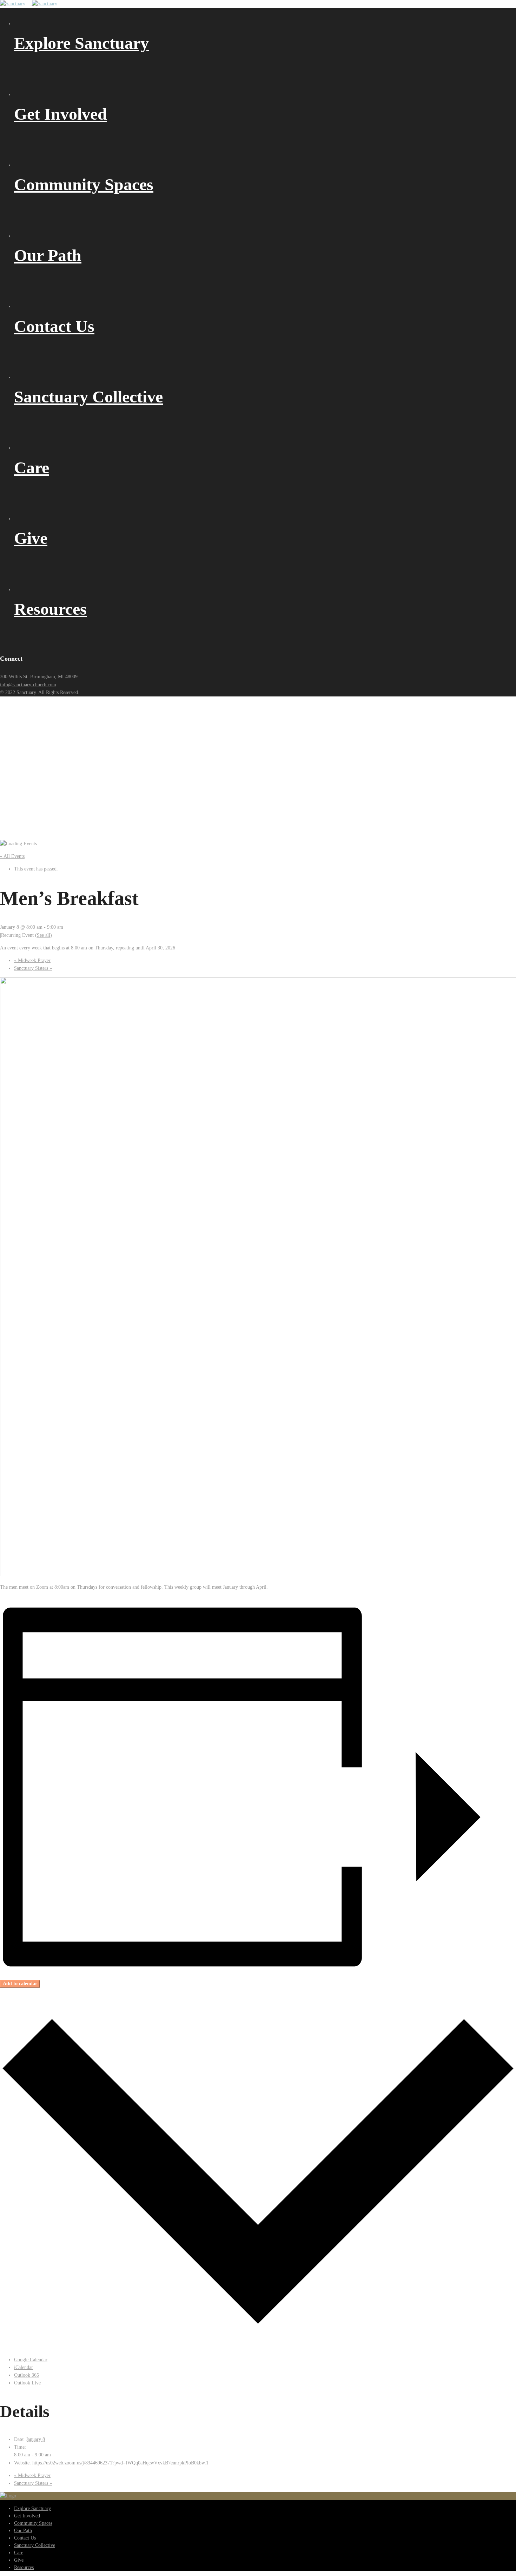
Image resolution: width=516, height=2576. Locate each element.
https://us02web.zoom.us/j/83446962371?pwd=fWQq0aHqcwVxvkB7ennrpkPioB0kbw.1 (120, 2463)
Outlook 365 (27, 2375)
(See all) (44, 935)
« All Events (12, 856)
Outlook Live (27, 2383)
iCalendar (24, 2367)
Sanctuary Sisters (33, 968)
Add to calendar (20, 1984)
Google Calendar (31, 2360)
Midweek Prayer (32, 960)
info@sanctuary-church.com (28, 685)
